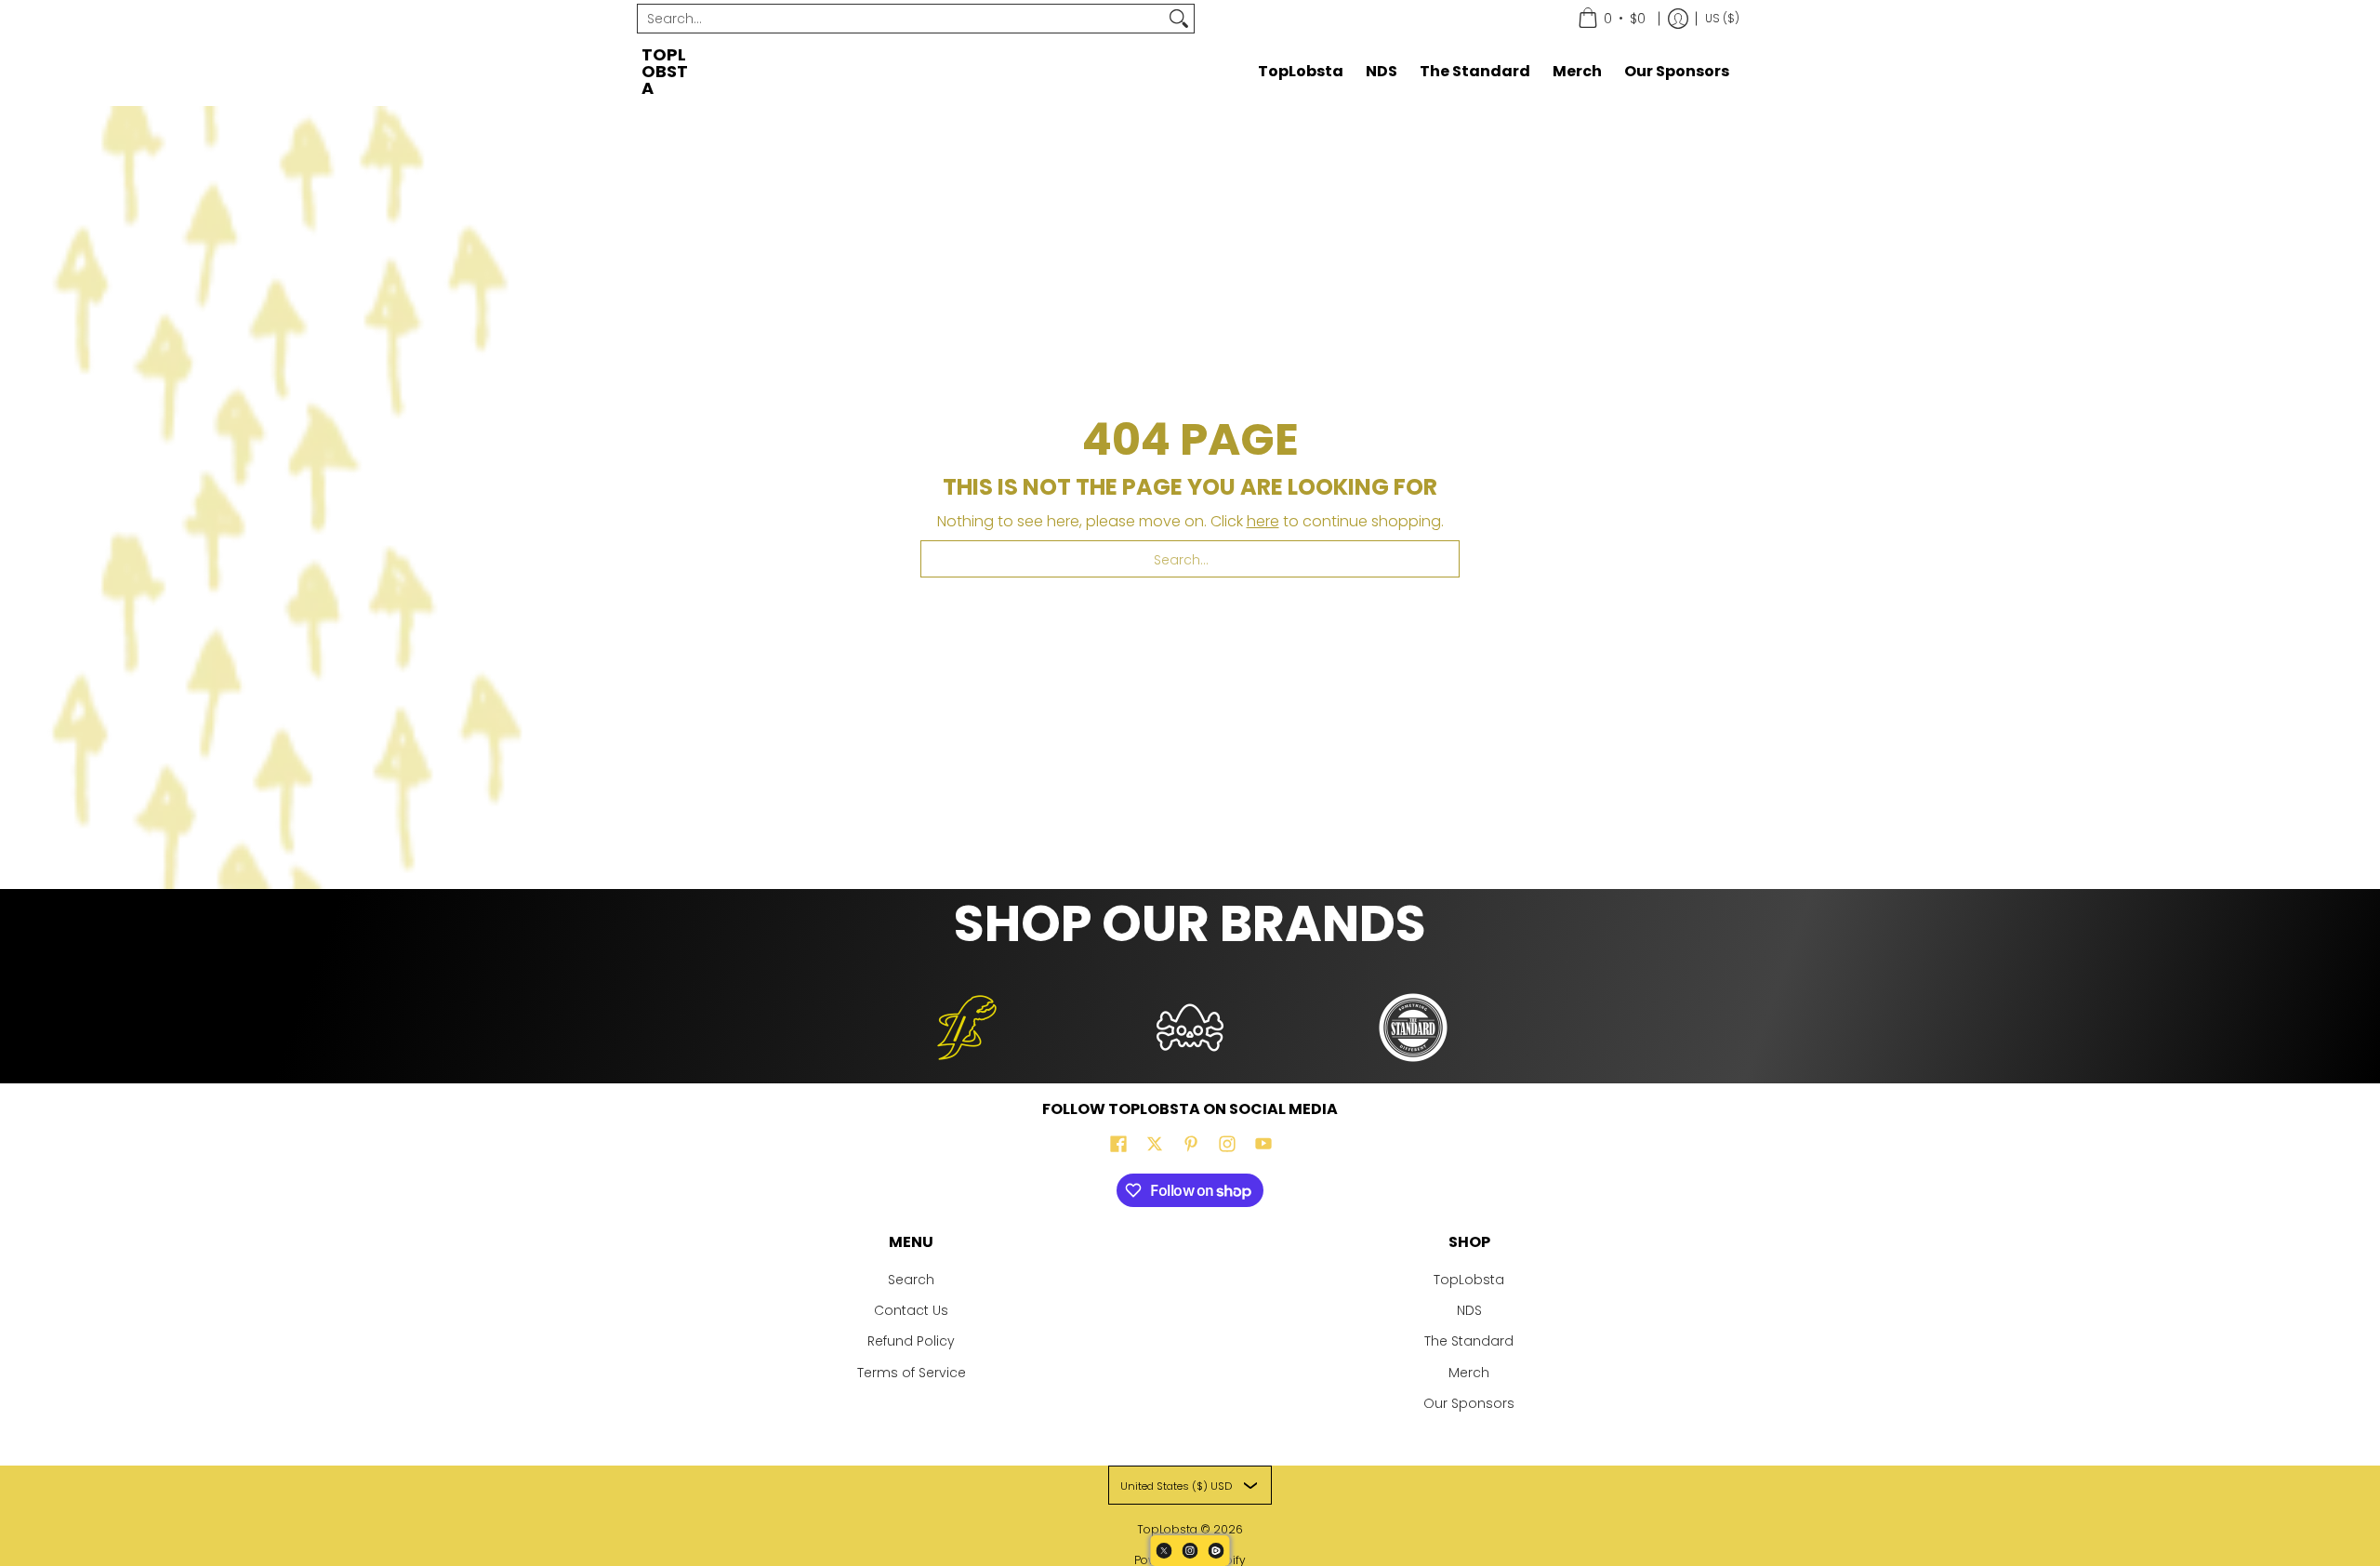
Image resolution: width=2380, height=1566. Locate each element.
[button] (1118, 1144)
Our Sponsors (1469, 1403)
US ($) (1722, 18)
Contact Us (911, 1310)
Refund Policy (911, 1341)
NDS (1469, 1310)
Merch (1469, 1373)
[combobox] (901, 19)
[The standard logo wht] (1413, 1028)
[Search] (1179, 19)
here (1263, 521)
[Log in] (1678, 19)
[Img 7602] (1190, 1028)
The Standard (1469, 1341)
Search (911, 1280)
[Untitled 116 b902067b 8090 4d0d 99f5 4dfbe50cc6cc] (967, 1028)
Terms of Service (912, 1373)
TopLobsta (665, 71)
